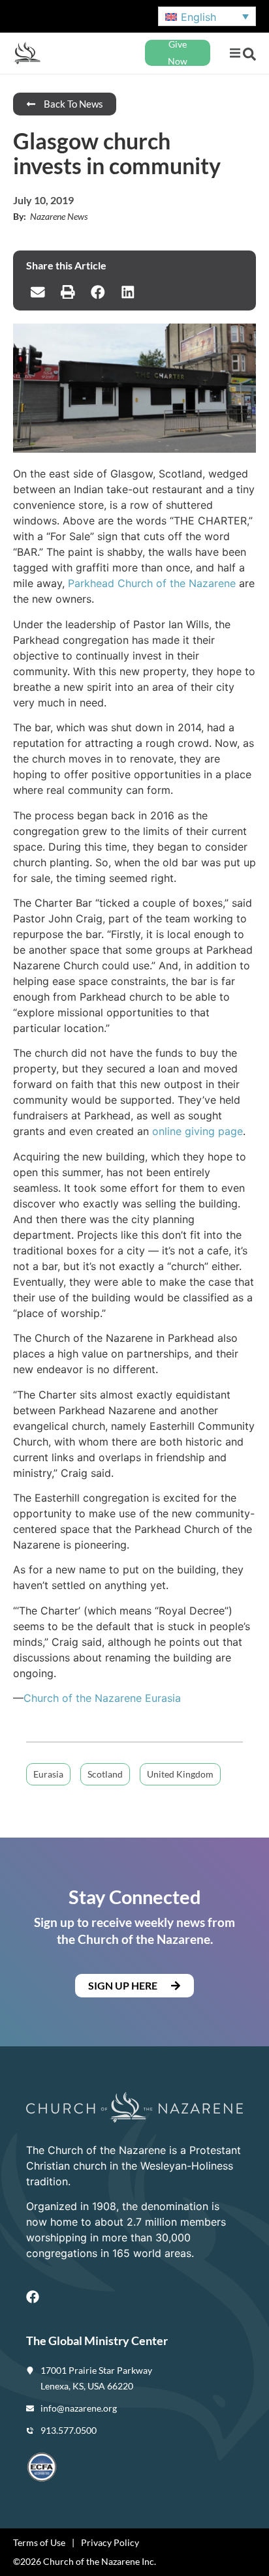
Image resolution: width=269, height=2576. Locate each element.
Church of (50, 1698)
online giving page (198, 1131)
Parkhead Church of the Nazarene (152, 583)
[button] (235, 53)
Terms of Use (39, 2542)
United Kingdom (180, 1774)
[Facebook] (33, 2297)
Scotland (105, 1774)
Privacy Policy (110, 2542)
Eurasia (161, 1698)
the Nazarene (109, 1698)
